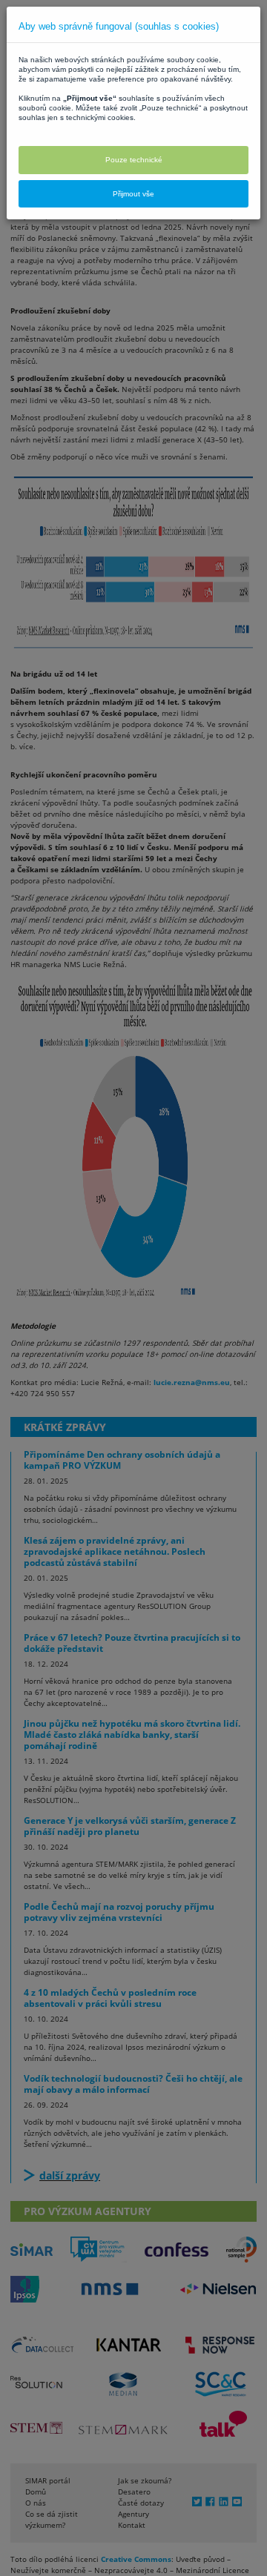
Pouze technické (134, 160)
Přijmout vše (133, 194)
